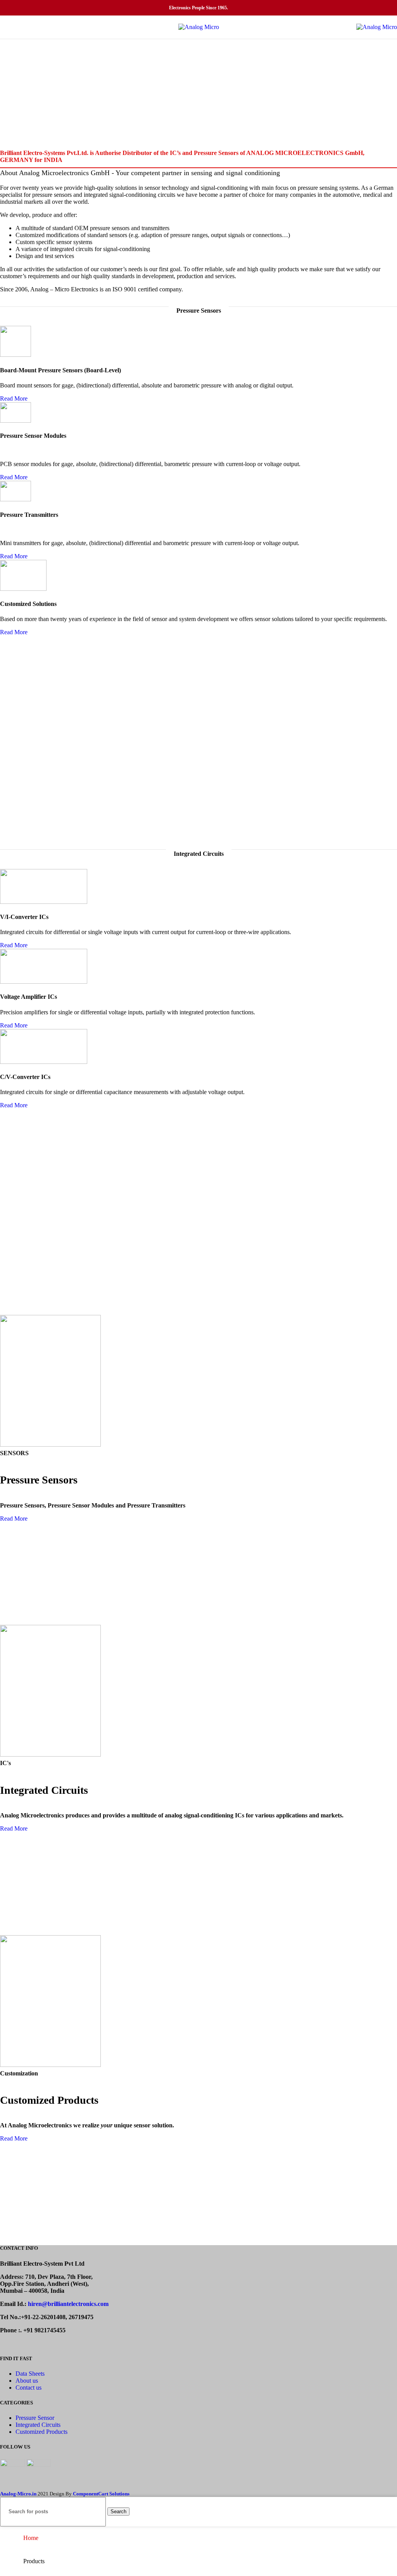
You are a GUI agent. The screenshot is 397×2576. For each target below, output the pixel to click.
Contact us (28, 2388)
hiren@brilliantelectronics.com (68, 2304)
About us (27, 2381)
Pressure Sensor (35, 2418)
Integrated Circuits (38, 2425)
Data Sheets (30, 2374)
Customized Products (41, 2432)
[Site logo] (199, 27)
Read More (14, 398)
